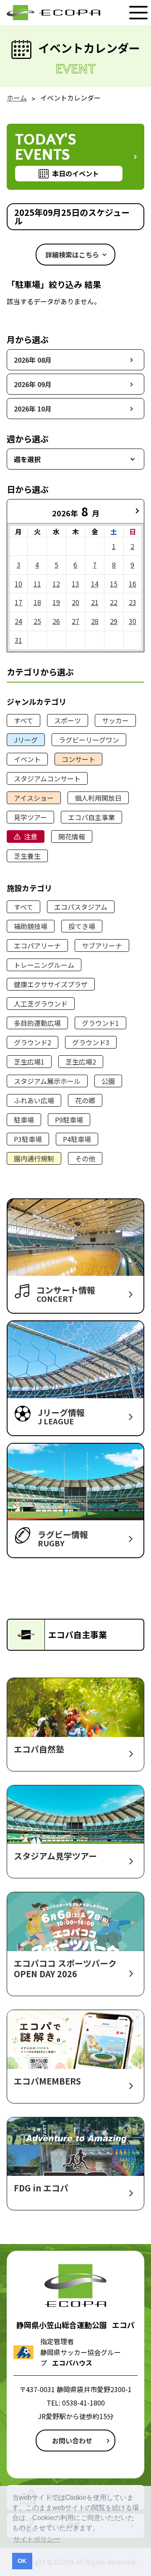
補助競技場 (31, 926)
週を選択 (27, 459)
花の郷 (85, 1100)
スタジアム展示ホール (47, 1081)
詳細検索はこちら (72, 255)
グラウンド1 (100, 1023)
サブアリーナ (102, 945)
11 (37, 584)
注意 (31, 837)
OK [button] (22, 2561)
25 (37, 621)
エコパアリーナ (37, 945)
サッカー (115, 720)
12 (56, 584)
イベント (27, 759)
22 (114, 602)
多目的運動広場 (37, 1023)
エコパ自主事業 (91, 817)
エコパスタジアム (81, 907)
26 (56, 621)
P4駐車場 (77, 1139)
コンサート (78, 759)
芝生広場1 (29, 1062)
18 (37, 602)
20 (75, 602)
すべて (23, 720)
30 (133, 621)
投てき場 (82, 926)
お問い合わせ (72, 2441)
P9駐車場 (69, 1120)
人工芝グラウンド (41, 1004)
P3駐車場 (28, 1139)
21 (95, 602)
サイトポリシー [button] (37, 2539)
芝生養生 (27, 856)
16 (133, 584)
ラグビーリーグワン (89, 740)
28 (95, 621)
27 (75, 621)
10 (18, 584)
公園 (108, 1081)
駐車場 (24, 1120)
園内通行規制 (34, 1158)
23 (133, 602)
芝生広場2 (81, 1062)
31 (18, 640)
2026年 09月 (33, 384)
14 (95, 584)
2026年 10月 (33, 409)
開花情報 (72, 837)
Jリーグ (26, 740)
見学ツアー (30, 817)
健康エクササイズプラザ (51, 984)
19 (56, 602)
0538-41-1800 (83, 2403)
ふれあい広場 (34, 1100)
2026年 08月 (33, 360)
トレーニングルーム (44, 965)
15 (114, 584)
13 (75, 584)
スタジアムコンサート (47, 778)
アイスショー (34, 798)
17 (18, 602)
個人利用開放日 (98, 798)
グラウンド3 (91, 1042)
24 (18, 621)
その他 (85, 1158)
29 (114, 621)
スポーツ (68, 720)
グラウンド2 (33, 1042)
